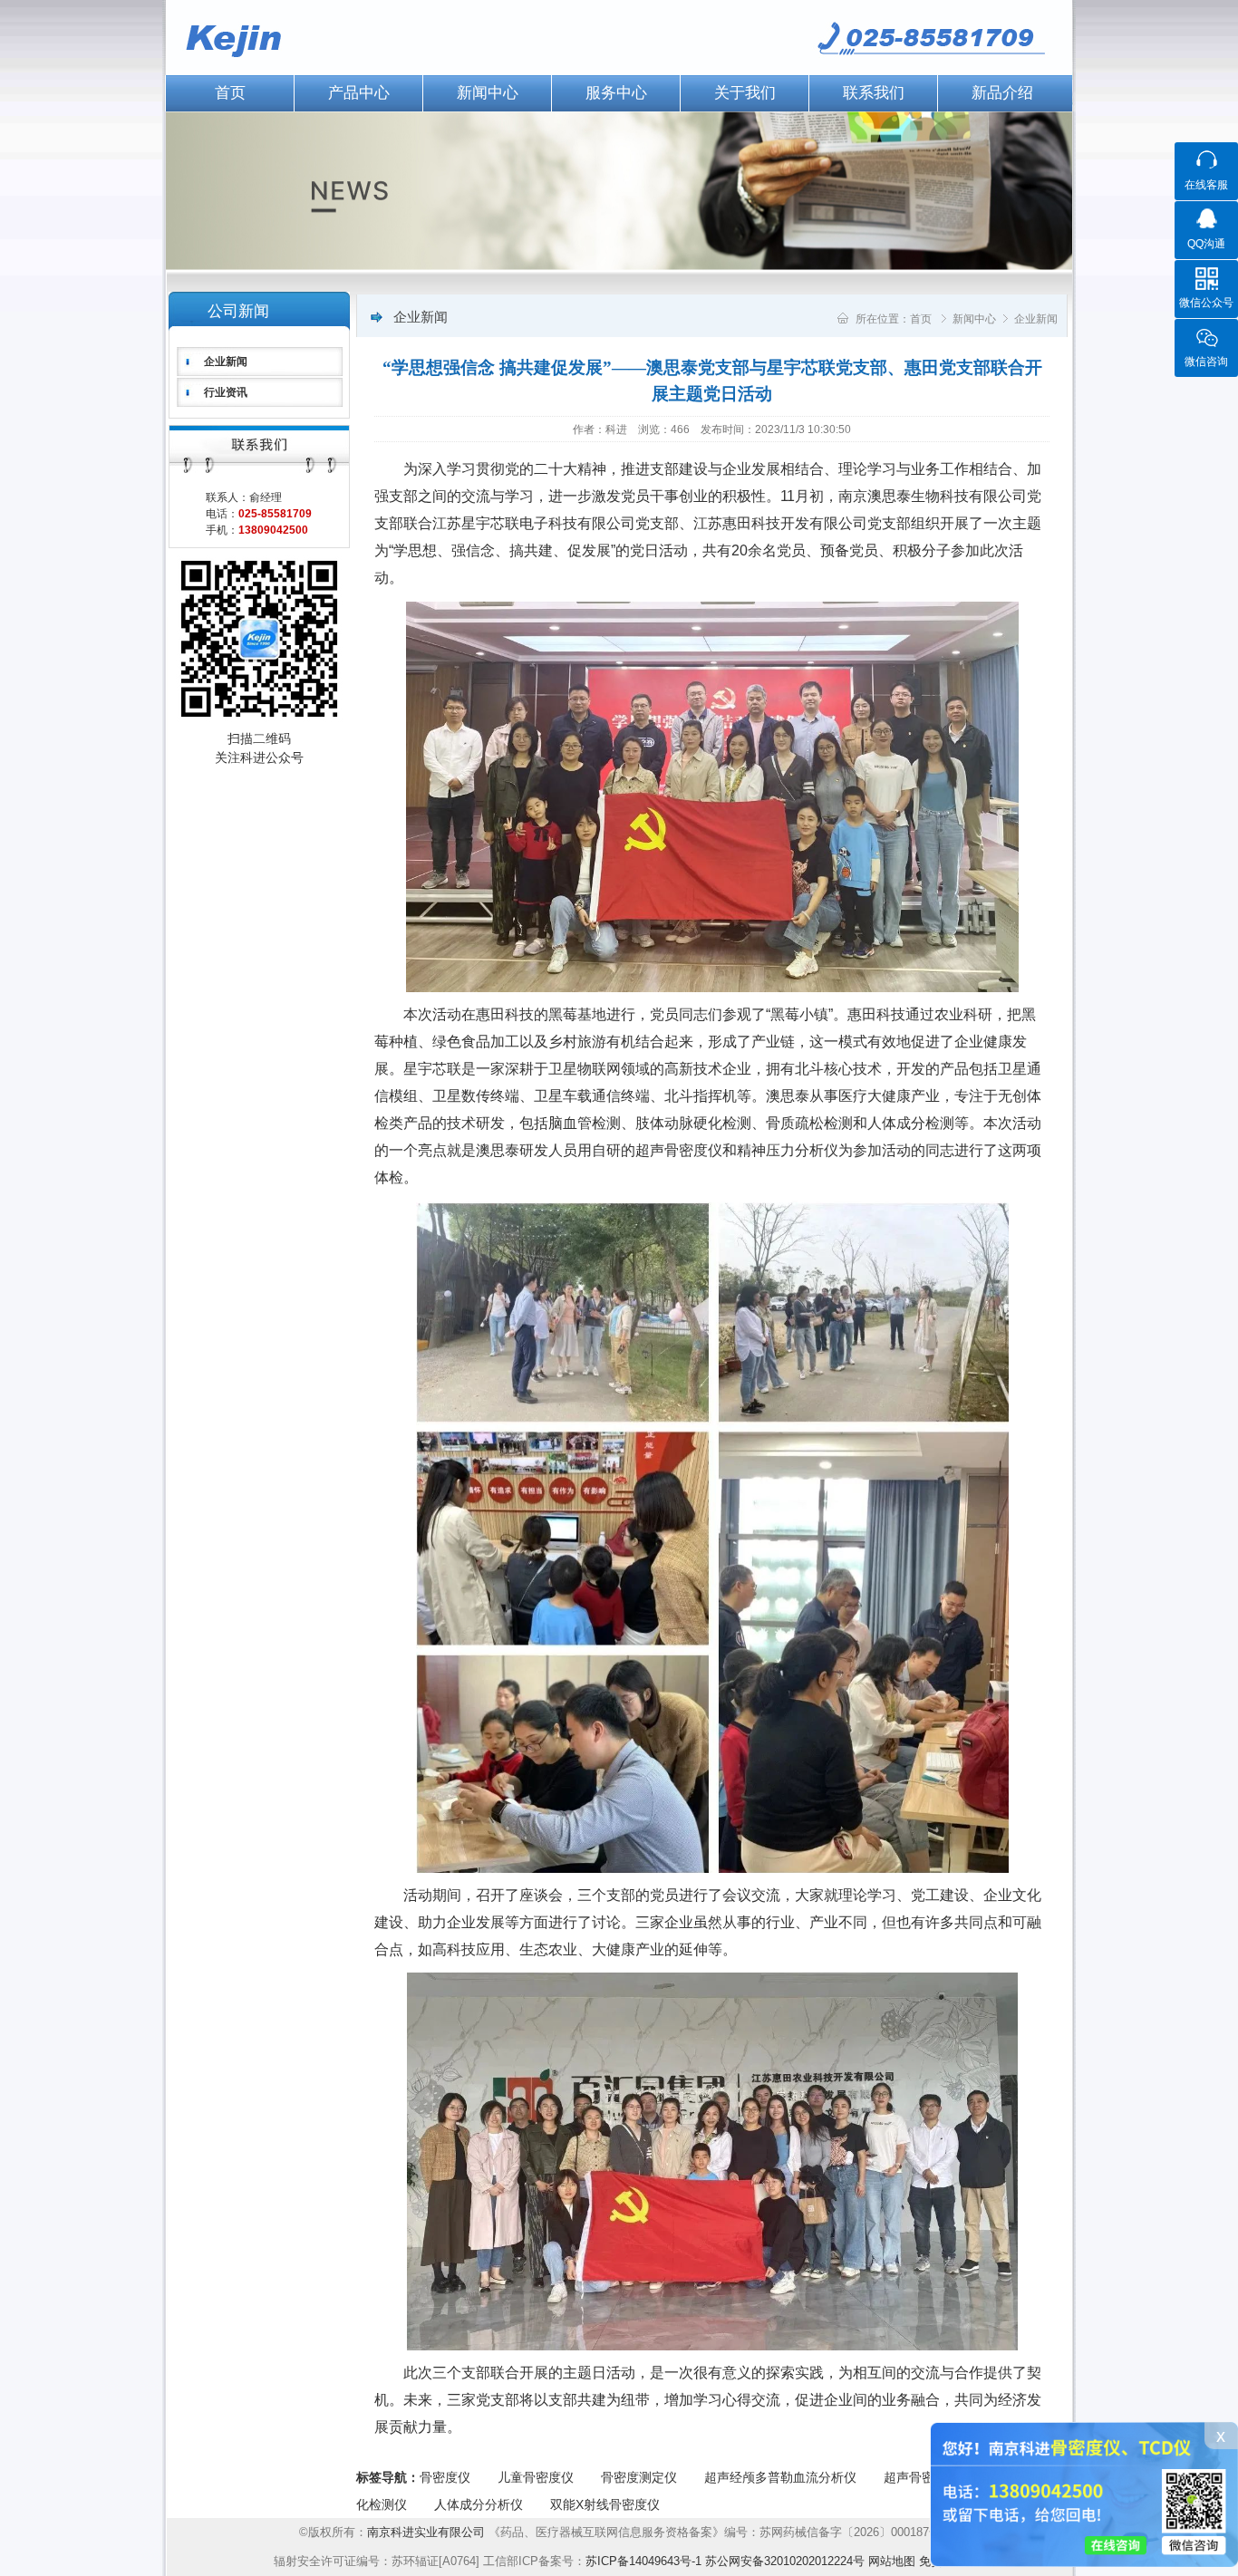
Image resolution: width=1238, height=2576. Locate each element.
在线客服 (1206, 185)
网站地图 (892, 2561)
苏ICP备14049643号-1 (643, 2561)
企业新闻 (226, 362)
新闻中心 (488, 93)
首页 (230, 93)
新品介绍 (1002, 93)
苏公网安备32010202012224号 (785, 2561)
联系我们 (874, 93)
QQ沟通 (1206, 244)
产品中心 (359, 93)
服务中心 (616, 93)
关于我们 (745, 93)
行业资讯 (226, 392)
